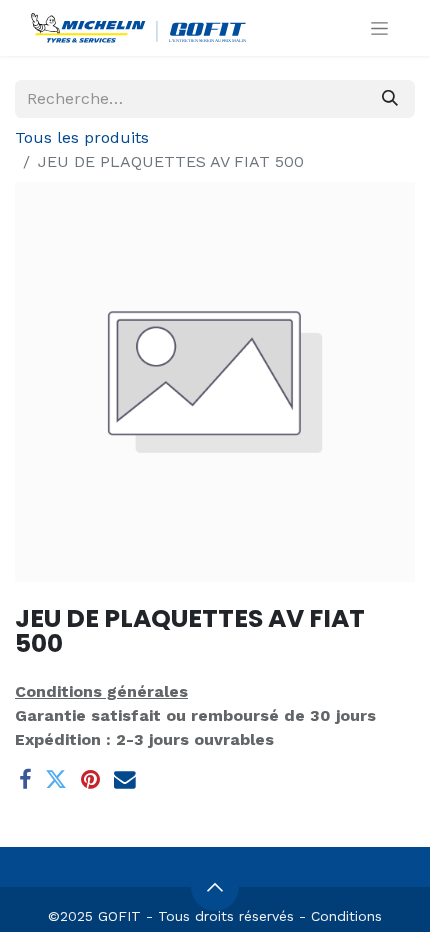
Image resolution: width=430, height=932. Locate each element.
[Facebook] (25, 780)
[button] (215, 887)
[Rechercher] (390, 99)
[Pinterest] (90, 780)
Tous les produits (82, 137)
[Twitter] (56, 780)
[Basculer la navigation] (379, 28)
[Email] (125, 780)
